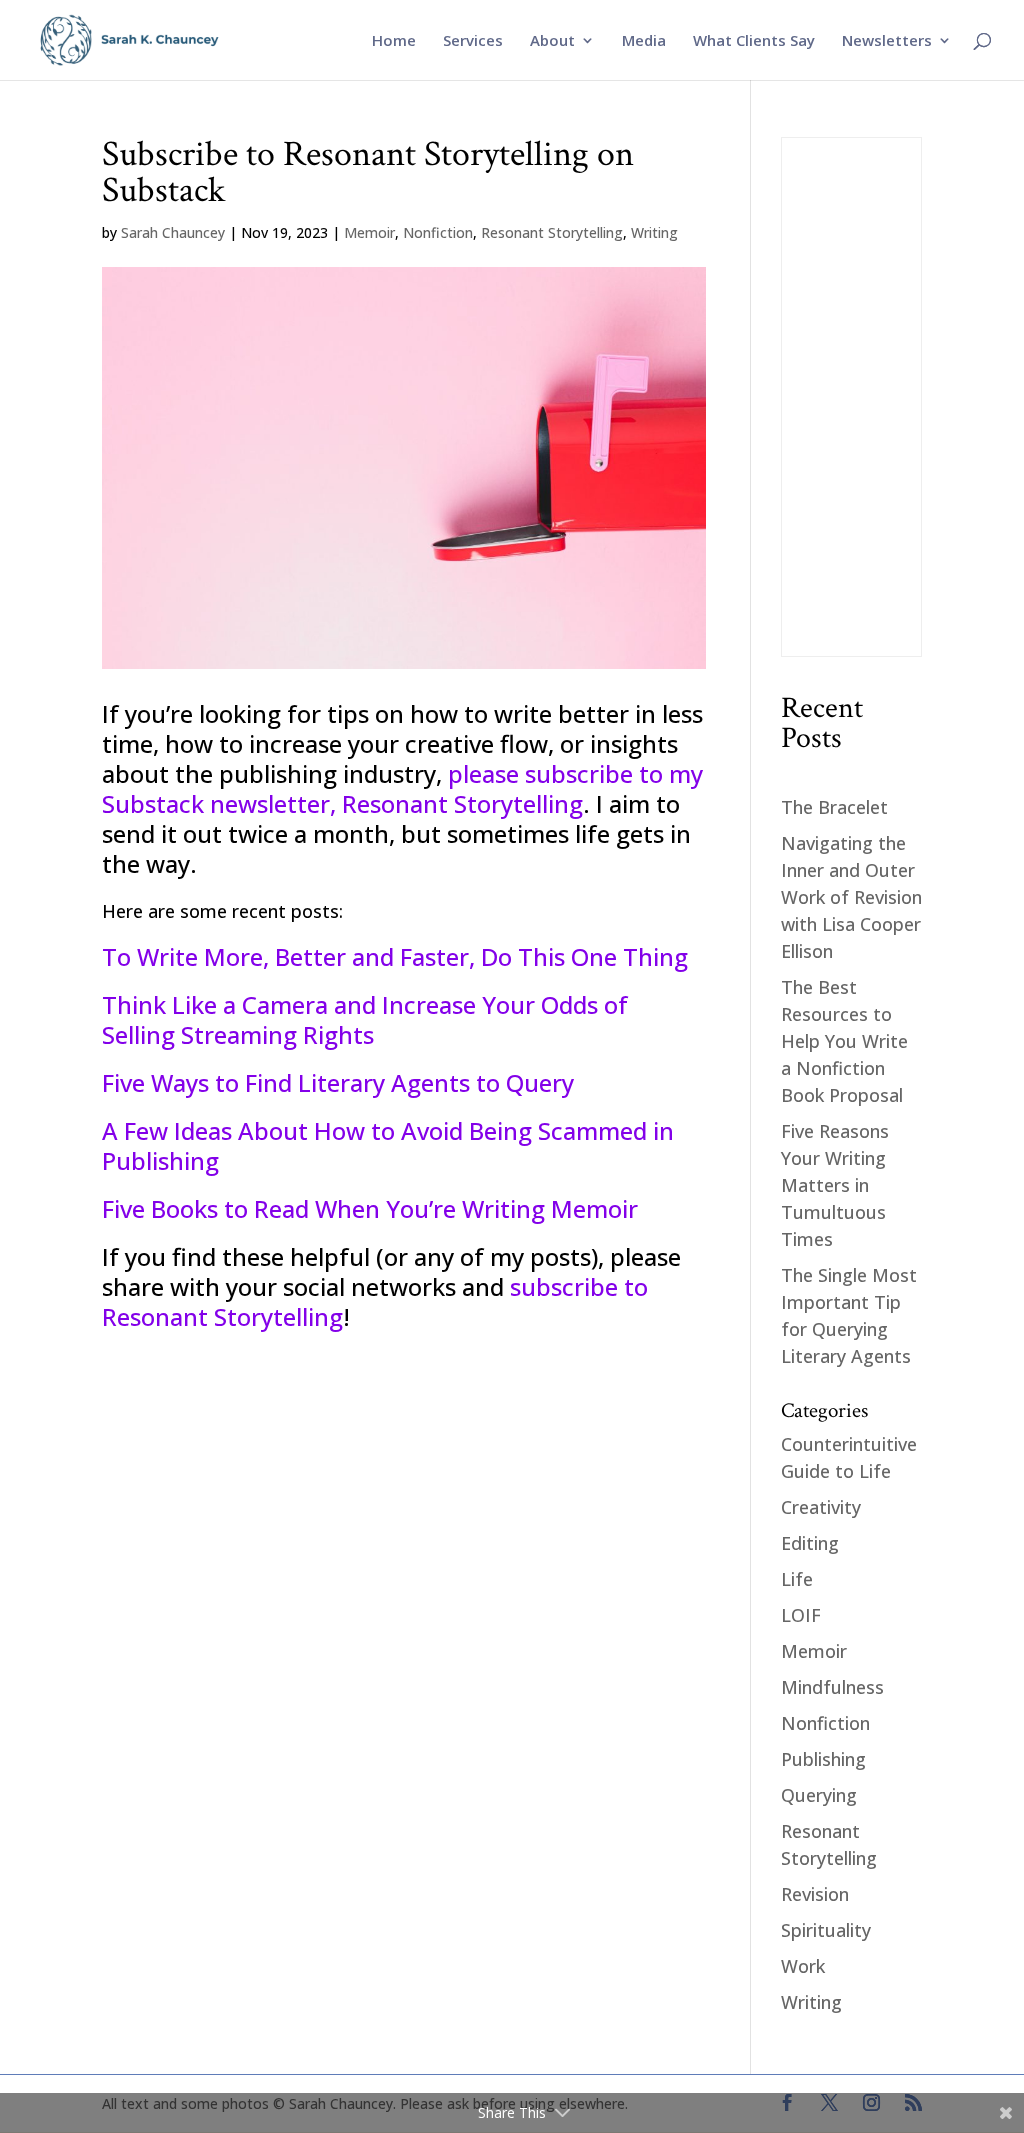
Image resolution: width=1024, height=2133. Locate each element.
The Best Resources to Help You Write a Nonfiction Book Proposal (844, 1041)
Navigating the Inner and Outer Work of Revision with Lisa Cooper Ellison (851, 897)
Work (803, 1966)
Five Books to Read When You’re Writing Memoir (370, 1208)
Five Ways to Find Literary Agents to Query (338, 1082)
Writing (654, 232)
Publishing (823, 1759)
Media (644, 41)
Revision (815, 1894)
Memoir (369, 232)
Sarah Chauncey (173, 232)
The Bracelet (834, 807)
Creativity (821, 1507)
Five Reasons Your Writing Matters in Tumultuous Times (835, 1185)
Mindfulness (832, 1687)
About (552, 41)
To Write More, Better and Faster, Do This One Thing (395, 956)
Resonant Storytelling (552, 232)
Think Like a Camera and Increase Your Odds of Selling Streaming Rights (365, 1019)
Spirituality (826, 1930)
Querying (819, 1795)
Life (797, 1579)
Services (473, 41)
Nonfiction (438, 232)
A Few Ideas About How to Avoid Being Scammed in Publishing (388, 1145)
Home (394, 41)
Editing (810, 1543)
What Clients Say (754, 41)
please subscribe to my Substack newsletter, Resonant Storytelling (402, 788)
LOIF (801, 1615)
